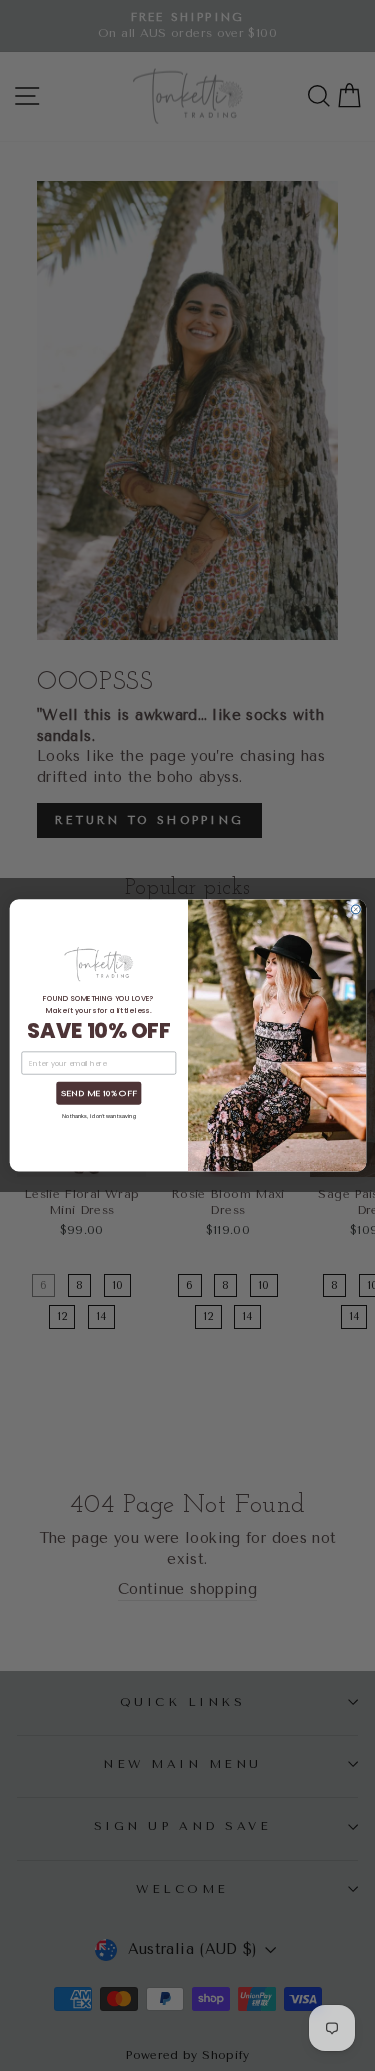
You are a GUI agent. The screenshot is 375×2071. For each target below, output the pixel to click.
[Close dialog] (355, 909)
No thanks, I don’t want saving (98, 1116)
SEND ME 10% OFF (98, 1094)
